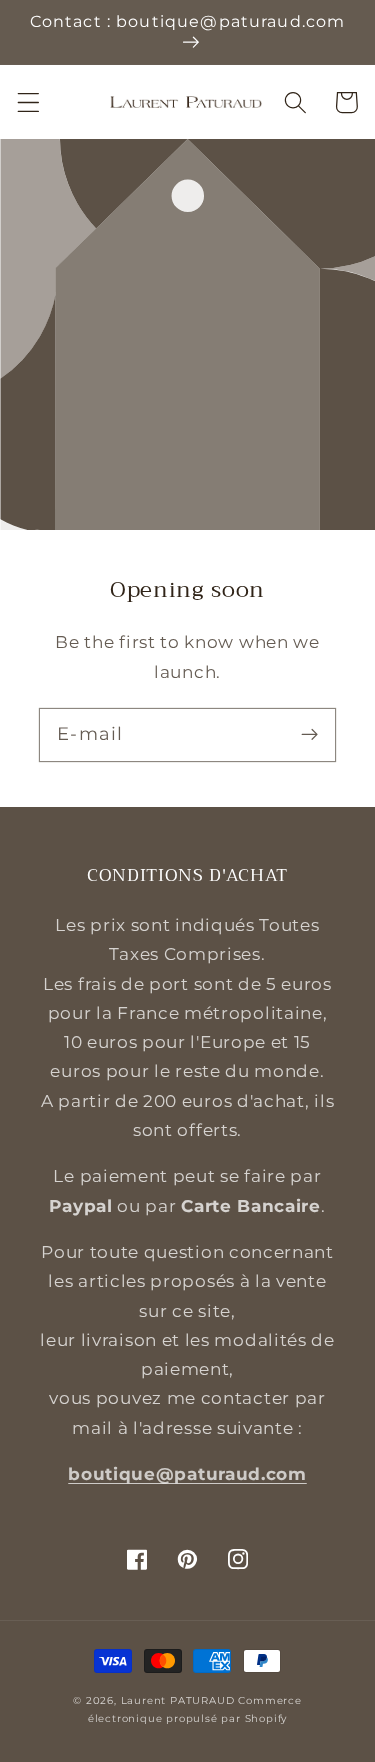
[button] (28, 102)
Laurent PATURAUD (178, 1700)
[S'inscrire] (309, 734)
